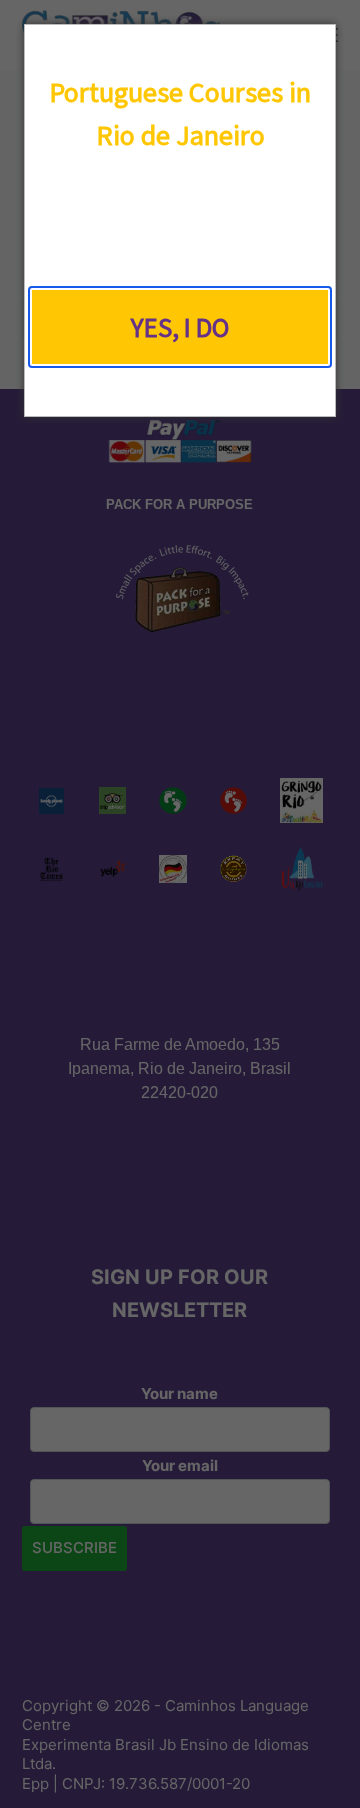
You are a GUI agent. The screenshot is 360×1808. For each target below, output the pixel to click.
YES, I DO (180, 327)
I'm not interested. (180, 386)
